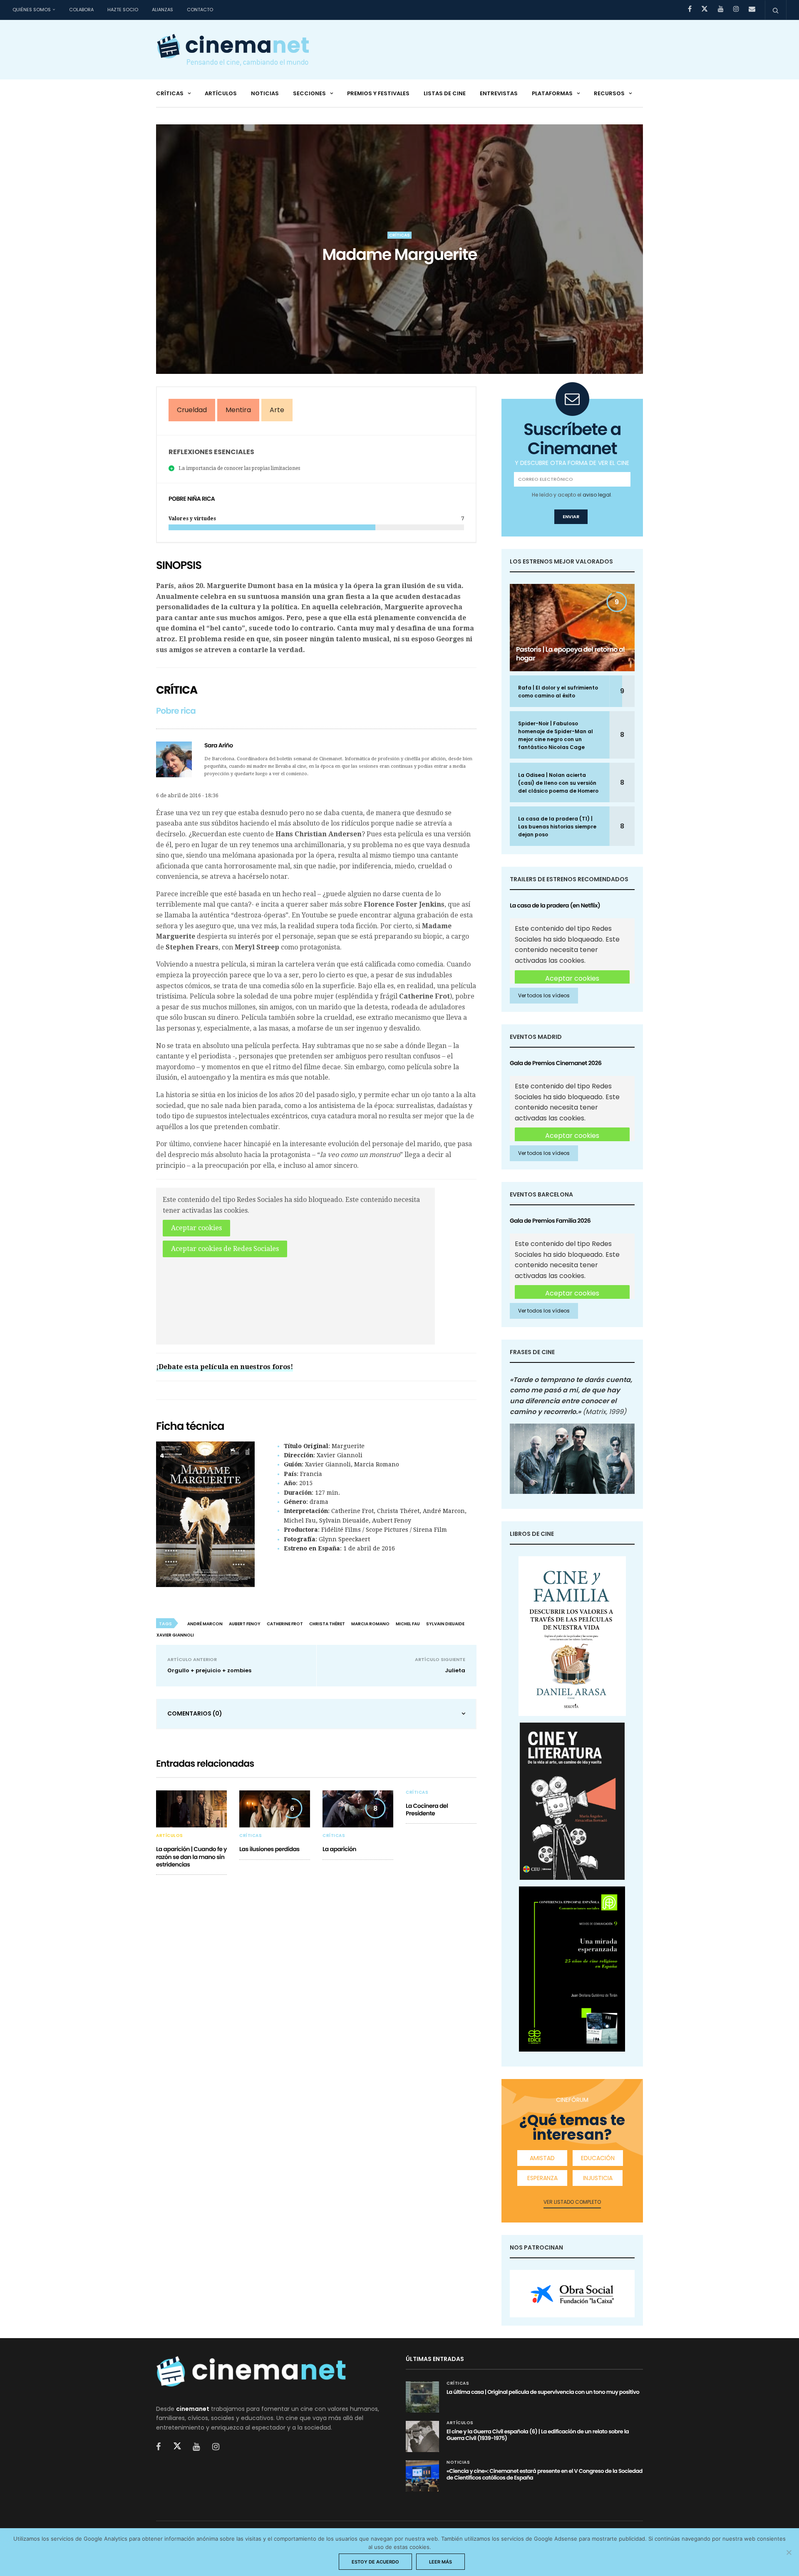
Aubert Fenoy (245, 1624)
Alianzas (163, 10)
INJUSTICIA (598, 2178)
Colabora (81, 10)
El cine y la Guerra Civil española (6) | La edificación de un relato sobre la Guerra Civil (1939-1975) (538, 2435)
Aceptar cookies (196, 1228)
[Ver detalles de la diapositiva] (572, 2294)
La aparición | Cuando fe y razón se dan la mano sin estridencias (191, 1857)
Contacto (200, 10)
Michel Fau (408, 1624)
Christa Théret (327, 1624)
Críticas (170, 93)
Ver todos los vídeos (544, 995)
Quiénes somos (32, 10)
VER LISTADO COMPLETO (572, 2202)
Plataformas (552, 93)
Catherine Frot (285, 1624)
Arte (277, 410)
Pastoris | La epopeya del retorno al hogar (570, 654)
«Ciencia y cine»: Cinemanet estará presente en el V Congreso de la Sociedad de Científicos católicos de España (545, 2474)
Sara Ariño (219, 745)
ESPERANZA (542, 2178)
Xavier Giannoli (175, 1635)
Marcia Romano (370, 1624)
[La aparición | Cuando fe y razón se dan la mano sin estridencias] (191, 1809)
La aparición (339, 1849)
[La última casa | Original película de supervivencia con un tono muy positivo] (422, 2397)
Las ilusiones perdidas (269, 1849)
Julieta (455, 1670)
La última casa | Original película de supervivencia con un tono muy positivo (543, 2392)
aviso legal (597, 495)
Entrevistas (499, 93)
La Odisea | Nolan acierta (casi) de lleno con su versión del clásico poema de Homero (558, 783)
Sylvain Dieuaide (445, 1624)
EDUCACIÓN (598, 2158)
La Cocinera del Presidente (427, 1810)
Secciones (309, 93)
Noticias (265, 93)
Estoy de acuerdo (375, 2562)
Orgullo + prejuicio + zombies (209, 1670)
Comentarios (195, 1713)
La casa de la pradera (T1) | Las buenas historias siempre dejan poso (557, 827)
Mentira (238, 410)
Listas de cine (445, 93)
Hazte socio (123, 10)
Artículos (221, 93)
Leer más (440, 2562)
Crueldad (192, 410)
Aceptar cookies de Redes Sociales (225, 1249)
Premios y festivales (378, 93)
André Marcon (205, 1624)
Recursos (609, 93)
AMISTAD (542, 2158)
